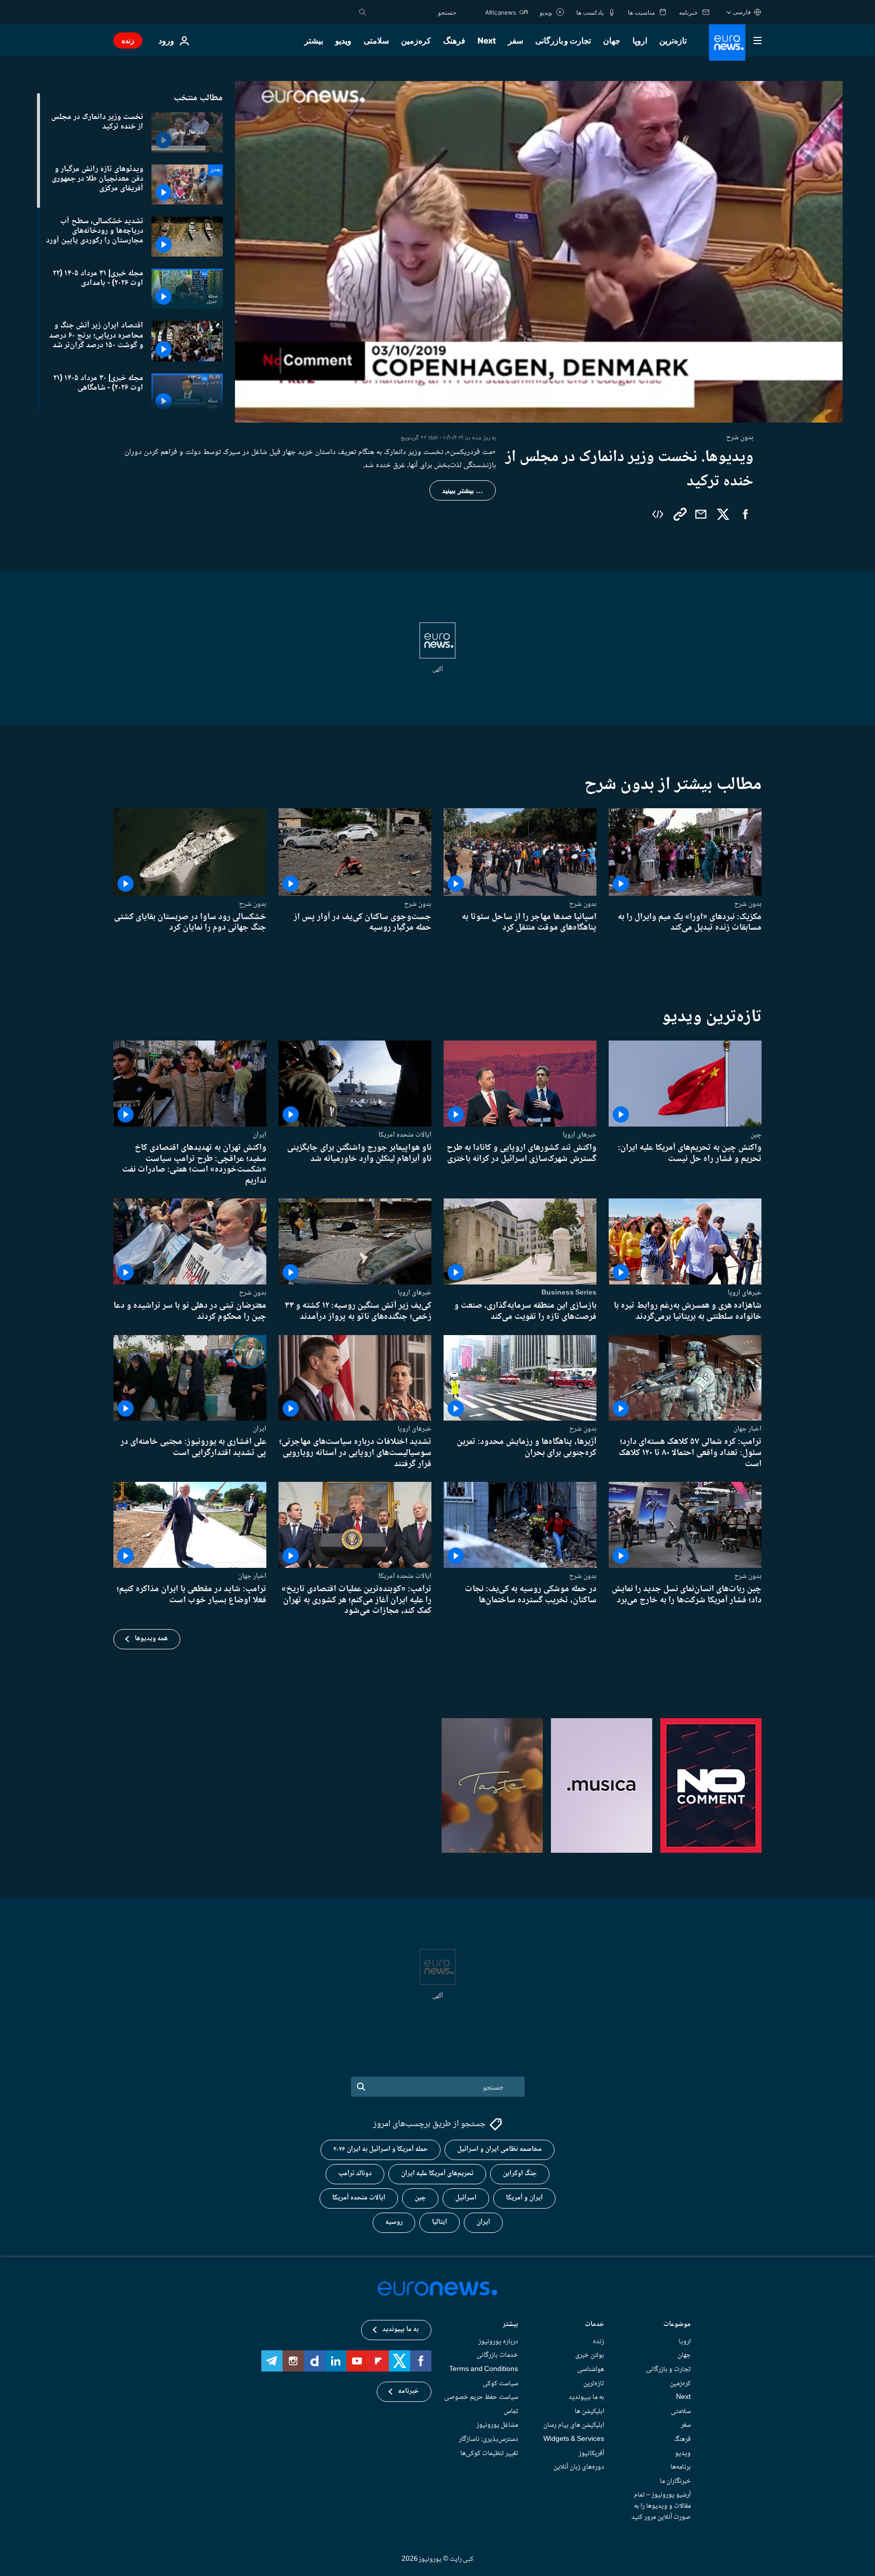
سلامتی (376, 40)
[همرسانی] (701, 514)
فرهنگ (454, 40)
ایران (260, 1135)
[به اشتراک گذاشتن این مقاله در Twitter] (723, 514)
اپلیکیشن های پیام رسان (574, 2426)
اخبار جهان (747, 1429)
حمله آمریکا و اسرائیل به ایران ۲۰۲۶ (381, 2150)
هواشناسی (591, 2370)
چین (756, 1135)
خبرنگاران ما (675, 2481)
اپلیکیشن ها (589, 2412)
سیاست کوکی (500, 2384)
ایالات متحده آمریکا (359, 2198)
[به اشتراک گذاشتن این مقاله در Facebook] (745, 514)
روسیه (394, 2223)
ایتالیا (440, 2223)
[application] (539, 252)
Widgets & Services (574, 2439)
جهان (612, 40)
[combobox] (414, 12)
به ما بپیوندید (586, 2397)
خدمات (594, 2325)
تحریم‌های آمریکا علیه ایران (437, 2174)
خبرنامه (408, 2392)
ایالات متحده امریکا (405, 1135)
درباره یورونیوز (498, 2342)
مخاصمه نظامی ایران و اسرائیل (500, 2150)
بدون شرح (748, 904)
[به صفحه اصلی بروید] (727, 43)
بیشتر (510, 2325)
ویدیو (343, 40)
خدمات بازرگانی (497, 2356)
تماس (511, 2412)
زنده (128, 40)
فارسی (742, 12)
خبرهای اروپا (580, 1135)
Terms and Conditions (484, 2370)
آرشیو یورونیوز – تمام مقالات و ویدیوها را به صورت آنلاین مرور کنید (661, 2506)
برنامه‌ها (681, 2467)
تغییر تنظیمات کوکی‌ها (489, 2454)
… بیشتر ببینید (463, 490)
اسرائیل (466, 2198)
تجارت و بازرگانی (563, 40)
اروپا (640, 40)
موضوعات (677, 2325)
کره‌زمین (416, 40)
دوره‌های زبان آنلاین (579, 2467)
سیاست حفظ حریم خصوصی (481, 2397)
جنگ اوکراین (520, 2174)
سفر (515, 40)
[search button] (363, 12)
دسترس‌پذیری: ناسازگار (488, 2439)
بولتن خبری (590, 2356)
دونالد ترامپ (355, 2174)
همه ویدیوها (151, 1639)
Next (487, 40)
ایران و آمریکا (524, 2198)
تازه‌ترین (673, 40)
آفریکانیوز (591, 2454)
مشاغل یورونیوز (497, 2426)
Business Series (569, 1293)
